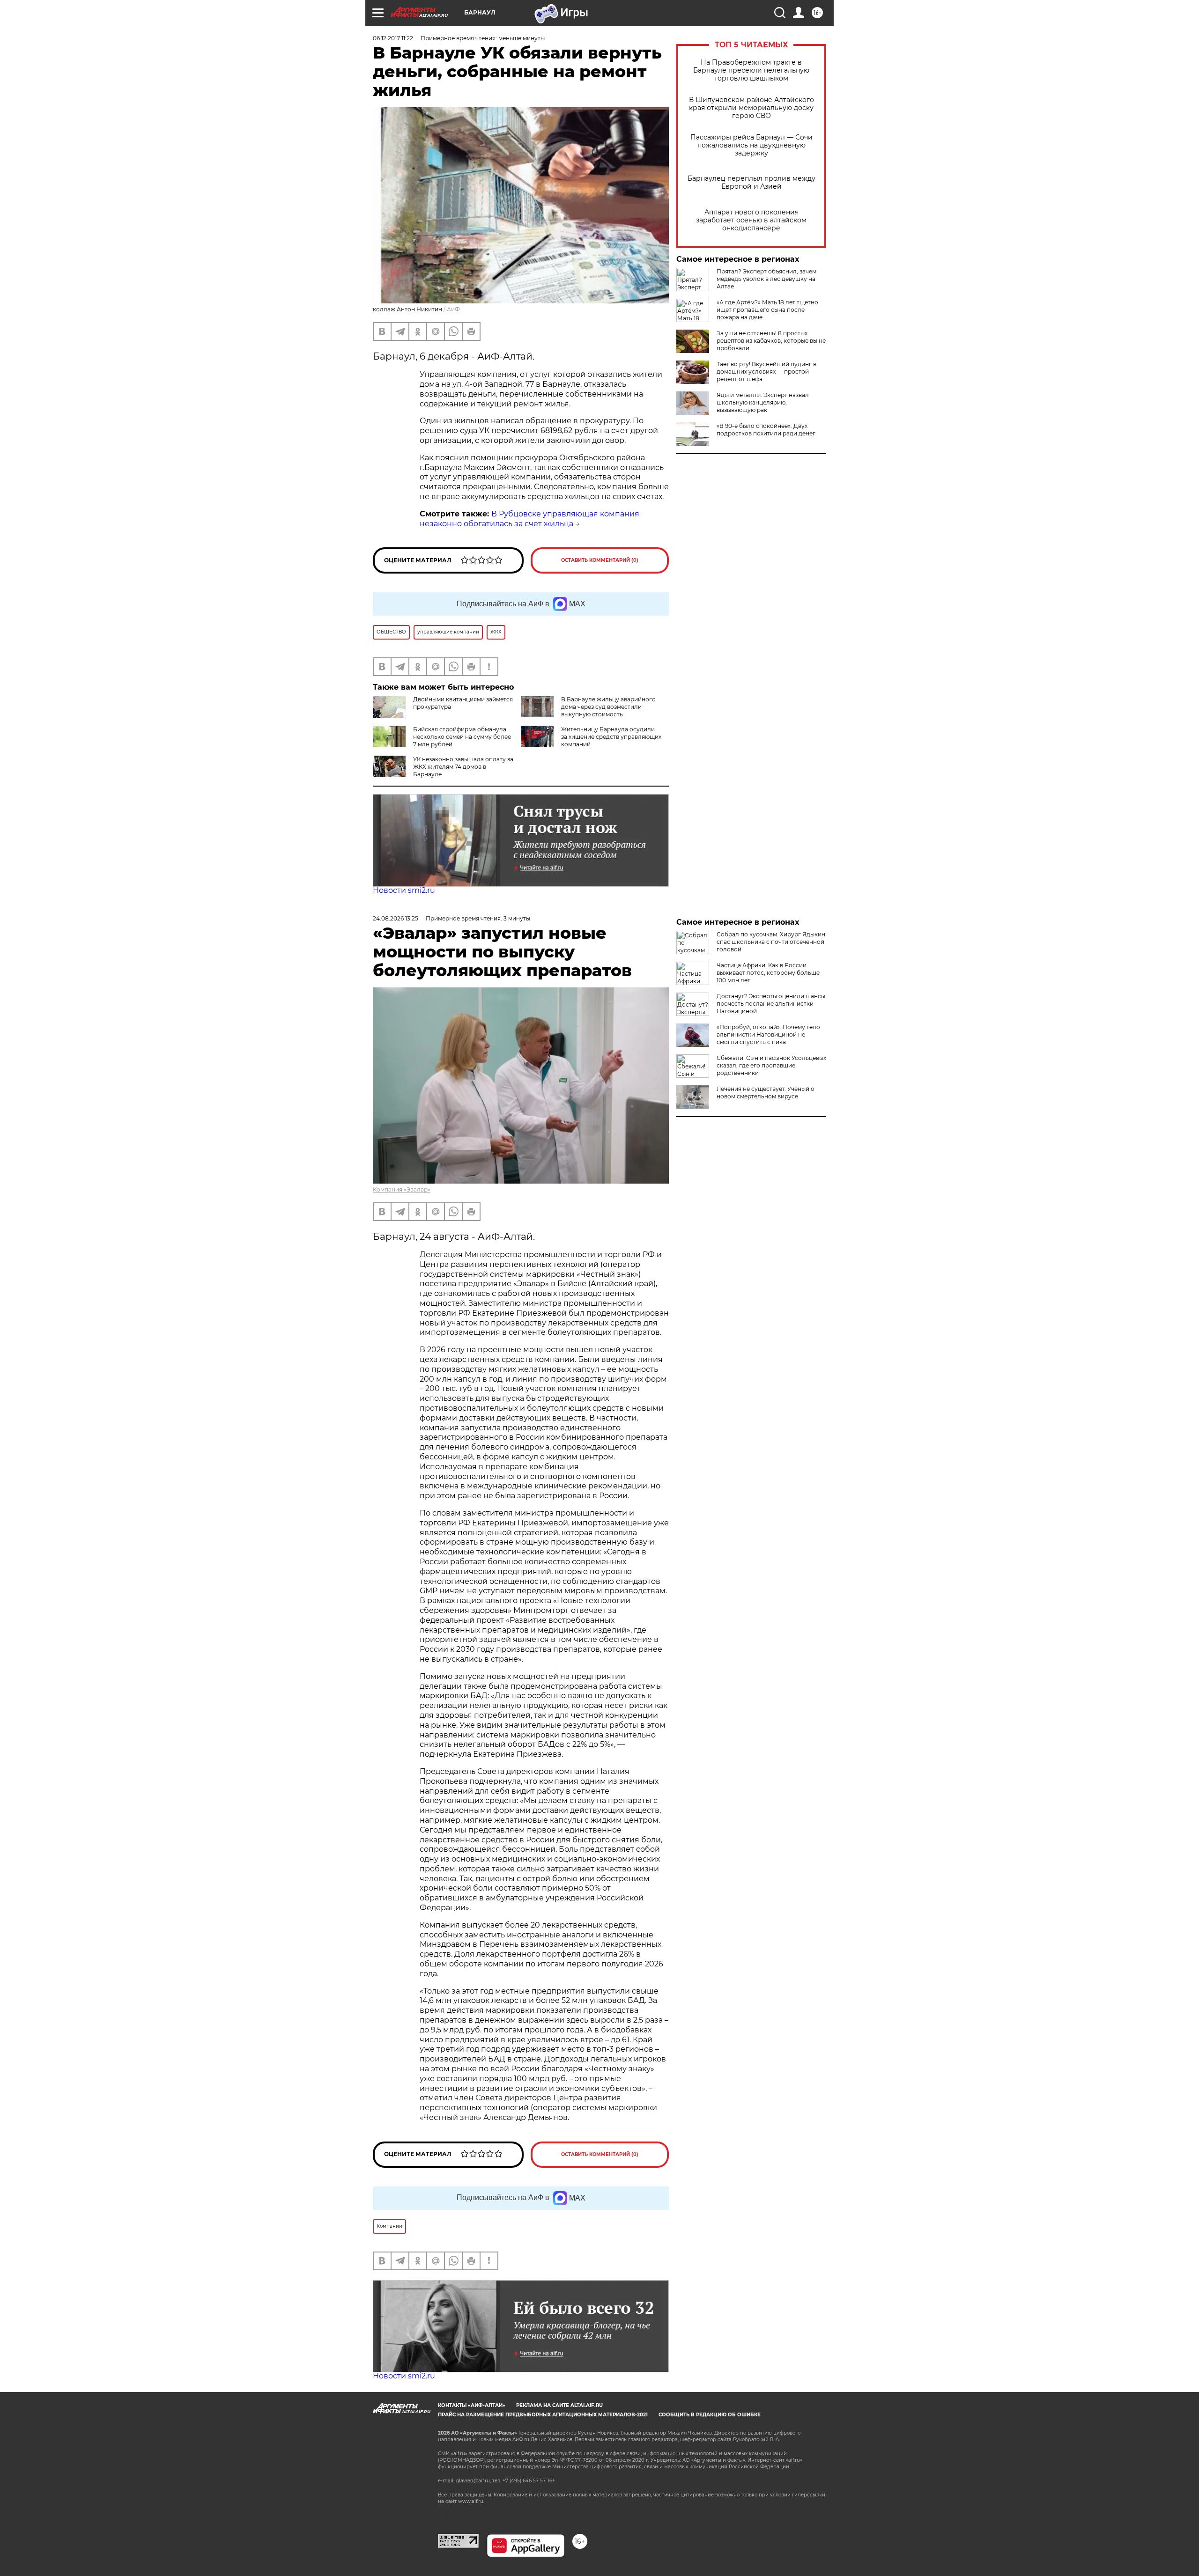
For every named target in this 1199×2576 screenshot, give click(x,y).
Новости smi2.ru (404, 890)
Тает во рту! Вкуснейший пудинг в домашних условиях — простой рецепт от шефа (766, 372)
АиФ (453, 309)
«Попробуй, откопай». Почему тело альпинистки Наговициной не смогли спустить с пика (768, 1034)
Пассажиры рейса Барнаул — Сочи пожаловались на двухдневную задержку (751, 145)
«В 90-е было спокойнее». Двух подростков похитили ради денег (766, 430)
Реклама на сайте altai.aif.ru (559, 2405)
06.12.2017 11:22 (393, 38)
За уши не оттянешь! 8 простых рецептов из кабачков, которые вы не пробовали (771, 341)
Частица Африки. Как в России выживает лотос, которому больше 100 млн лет (768, 973)
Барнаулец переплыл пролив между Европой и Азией (751, 183)
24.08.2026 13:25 (396, 918)
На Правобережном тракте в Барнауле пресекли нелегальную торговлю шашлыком (751, 70)
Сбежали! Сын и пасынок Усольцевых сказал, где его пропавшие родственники (771, 1065)
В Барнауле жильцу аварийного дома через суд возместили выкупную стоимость (608, 707)
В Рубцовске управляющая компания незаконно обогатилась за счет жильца (529, 519)
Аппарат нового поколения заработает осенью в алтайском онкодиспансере (751, 220)
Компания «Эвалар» (402, 1189)
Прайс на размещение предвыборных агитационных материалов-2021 (543, 2415)
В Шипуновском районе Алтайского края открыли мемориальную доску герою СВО (751, 108)
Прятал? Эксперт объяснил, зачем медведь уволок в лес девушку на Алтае (766, 279)
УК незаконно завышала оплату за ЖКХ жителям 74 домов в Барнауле (463, 767)
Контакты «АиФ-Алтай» (472, 2405)
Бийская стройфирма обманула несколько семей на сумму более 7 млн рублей (462, 737)
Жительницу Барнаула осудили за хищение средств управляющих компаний (611, 737)
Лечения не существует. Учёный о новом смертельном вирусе (766, 1093)
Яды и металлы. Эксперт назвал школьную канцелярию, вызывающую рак (763, 402)
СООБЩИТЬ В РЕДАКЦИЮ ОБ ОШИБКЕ (710, 2415)
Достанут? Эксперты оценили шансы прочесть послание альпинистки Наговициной (771, 1004)
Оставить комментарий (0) (600, 560)
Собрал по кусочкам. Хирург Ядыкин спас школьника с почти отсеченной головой (771, 942)
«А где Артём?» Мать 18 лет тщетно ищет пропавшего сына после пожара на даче (767, 310)
